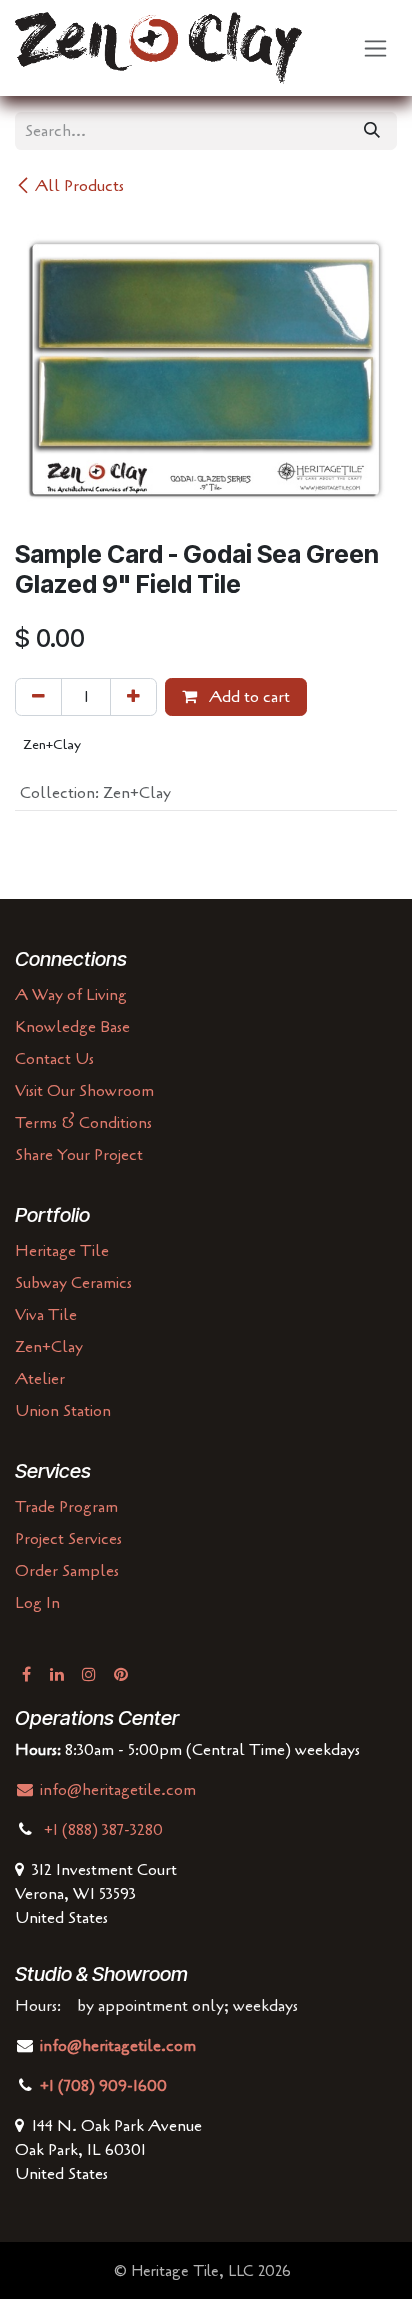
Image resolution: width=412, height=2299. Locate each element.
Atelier (40, 1379)
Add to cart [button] (247, 697)
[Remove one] (38, 697)
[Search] (372, 131)
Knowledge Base (72, 1027)
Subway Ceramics (73, 1283)
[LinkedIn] (57, 1674)
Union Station (63, 1411)
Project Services (68, 1539)
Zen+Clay (49, 1347)
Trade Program (66, 1507)
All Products (79, 186)
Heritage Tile (62, 1251)
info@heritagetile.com (116, 1790)
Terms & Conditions (83, 1123)
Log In (37, 1603)
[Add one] (133, 697)
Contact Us (54, 1059)
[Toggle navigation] (375, 48)
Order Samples (67, 1571)
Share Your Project (79, 1155)
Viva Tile (46, 1315)
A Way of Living (71, 995)
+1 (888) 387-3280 (105, 1830)
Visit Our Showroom (84, 1091)
